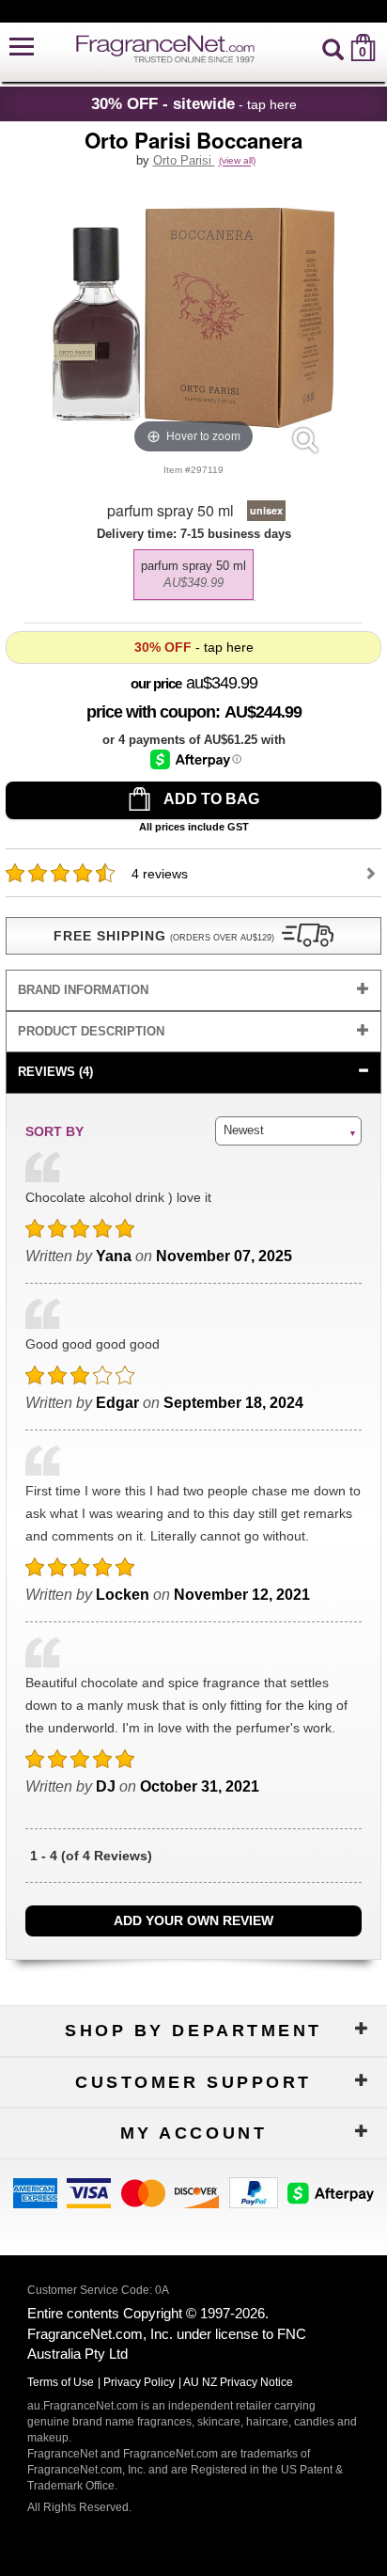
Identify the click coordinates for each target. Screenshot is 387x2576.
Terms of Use (61, 2382)
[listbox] (193, 570)
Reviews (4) (55, 1072)
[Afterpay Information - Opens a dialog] (196, 759)
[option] (193, 575)
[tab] (193, 991)
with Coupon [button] (151, 712)
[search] (333, 47)
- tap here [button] (194, 103)
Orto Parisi (184, 160)
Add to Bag (210, 799)
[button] (22, 47)
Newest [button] (244, 1130)
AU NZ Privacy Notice (238, 2382)
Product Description (91, 1031)
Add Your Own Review (193, 1920)
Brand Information (83, 990)
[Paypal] (254, 2192)
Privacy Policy (139, 2382)
